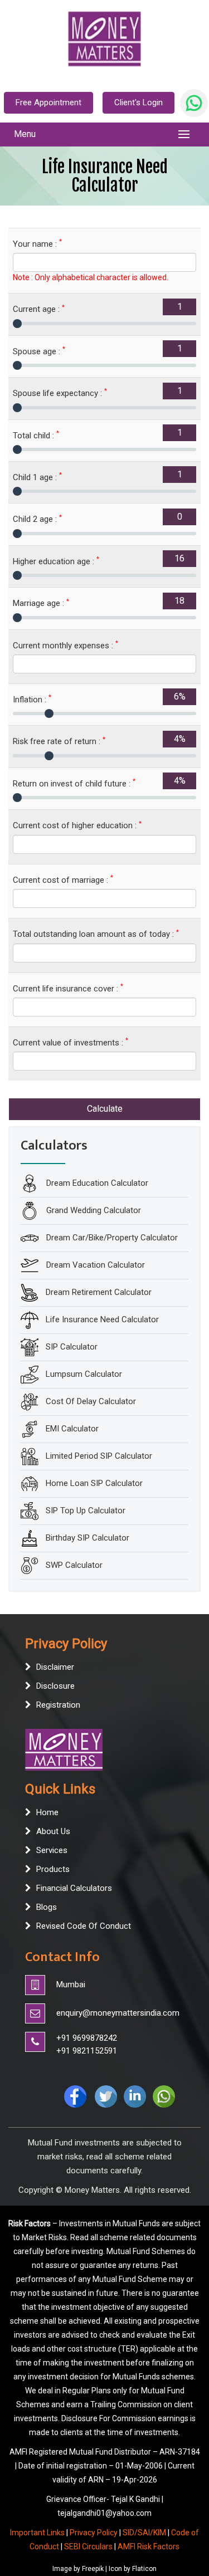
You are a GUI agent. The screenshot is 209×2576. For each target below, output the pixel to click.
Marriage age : (41, 603)
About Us (53, 1831)
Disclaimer (55, 1667)
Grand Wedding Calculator (93, 1210)
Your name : (37, 244)
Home (47, 1812)
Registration (58, 1705)
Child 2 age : (37, 519)
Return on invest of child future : (74, 783)
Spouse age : (39, 351)
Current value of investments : (71, 1042)
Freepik (93, 2569)
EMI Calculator (72, 1428)
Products (53, 1869)
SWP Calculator (74, 1565)
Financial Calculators (74, 1888)
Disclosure (55, 1686)
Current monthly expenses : (65, 645)
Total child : (36, 435)
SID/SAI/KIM (144, 2533)
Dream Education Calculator (96, 1182)
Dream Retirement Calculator (99, 1292)
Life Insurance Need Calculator (102, 1319)
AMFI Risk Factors (149, 2546)
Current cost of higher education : (77, 825)
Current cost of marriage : (63, 880)
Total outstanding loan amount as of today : (96, 934)
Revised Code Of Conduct (84, 1926)
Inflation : (32, 699)
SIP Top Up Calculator (86, 1510)
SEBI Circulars (88, 2546)
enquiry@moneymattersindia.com (118, 2013)
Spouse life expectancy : (60, 393)
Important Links (37, 2533)
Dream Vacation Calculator (94, 1264)
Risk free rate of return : (59, 741)
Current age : (39, 309)
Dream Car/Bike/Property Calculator (111, 1237)
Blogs (47, 1907)
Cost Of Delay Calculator (91, 1401)
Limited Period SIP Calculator (99, 1455)
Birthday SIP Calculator (88, 1537)
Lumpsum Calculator (84, 1373)
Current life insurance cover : (68, 988)
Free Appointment (48, 102)
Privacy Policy (94, 2533)
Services (52, 1850)
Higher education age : (56, 561)
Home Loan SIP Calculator (94, 1483)
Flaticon (144, 2569)
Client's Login (138, 102)
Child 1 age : (37, 477)
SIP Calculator (72, 1346)
